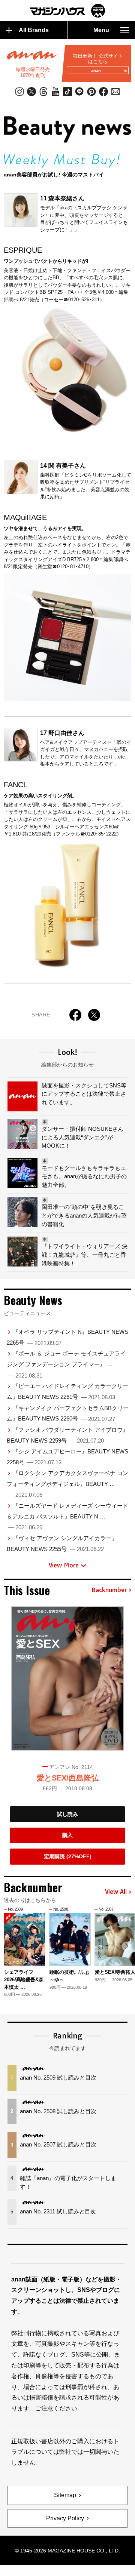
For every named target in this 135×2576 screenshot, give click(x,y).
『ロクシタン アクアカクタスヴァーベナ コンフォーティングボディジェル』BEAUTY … (68, 1484)
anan (96, 71)
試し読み (67, 1814)
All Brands (34, 30)
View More (64, 1565)
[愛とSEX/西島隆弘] (67, 1678)
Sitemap (65, 2495)
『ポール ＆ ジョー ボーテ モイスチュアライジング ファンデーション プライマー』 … (66, 1364)
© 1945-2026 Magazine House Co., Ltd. (67, 2551)
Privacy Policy (65, 2518)
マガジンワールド (67, 11)
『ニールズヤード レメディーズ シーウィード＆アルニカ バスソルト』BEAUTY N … (68, 1516)
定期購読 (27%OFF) (68, 1856)
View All (116, 1892)
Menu (101, 30)
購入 (67, 1835)
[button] (127, 1946)
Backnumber (109, 1590)
